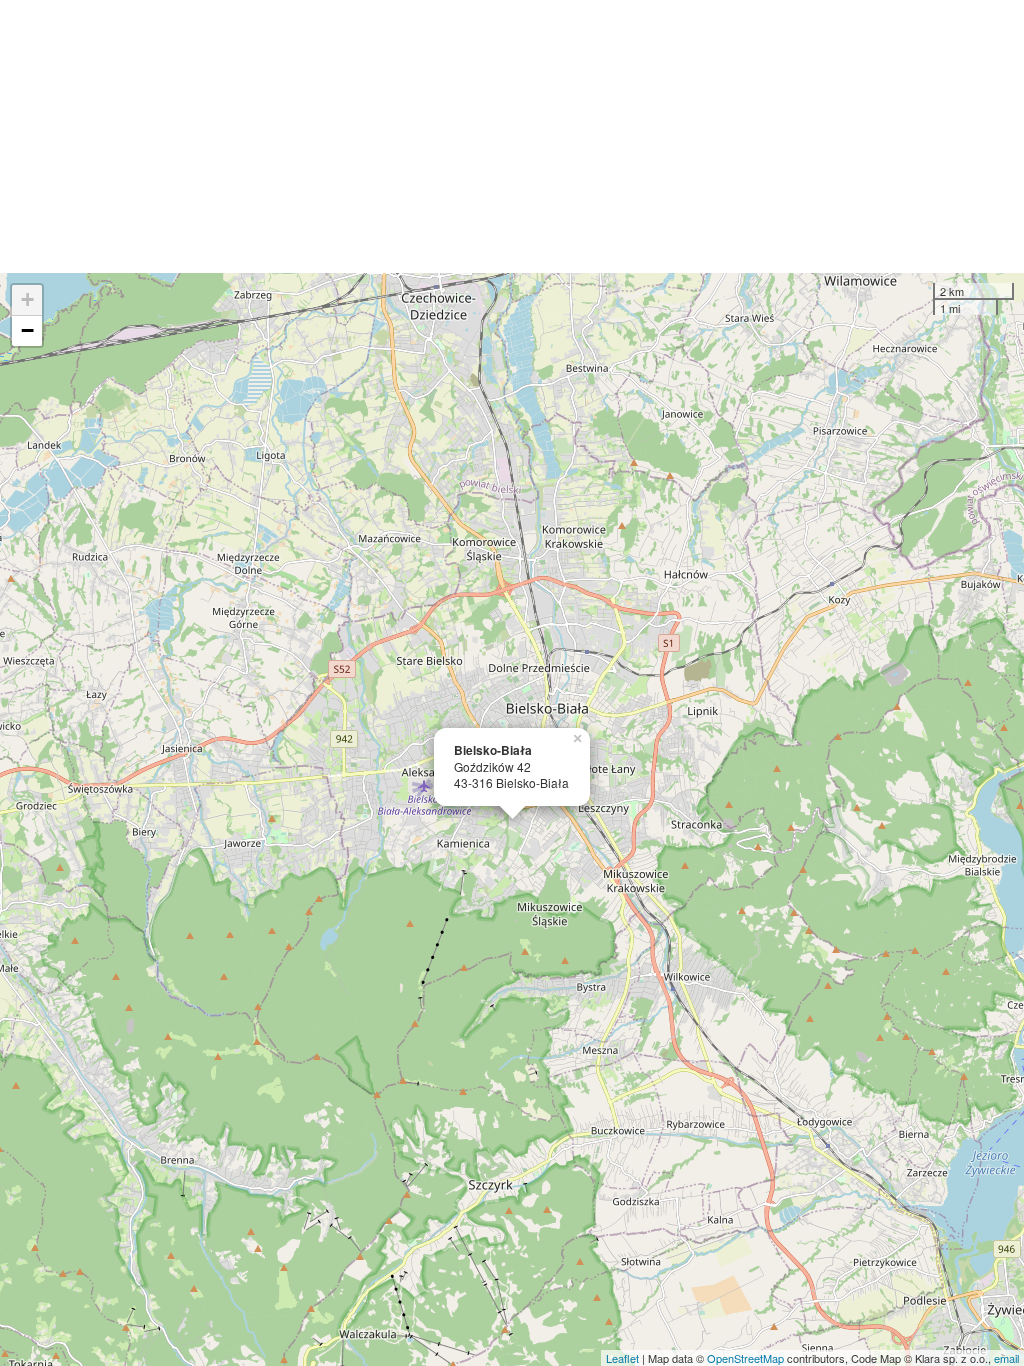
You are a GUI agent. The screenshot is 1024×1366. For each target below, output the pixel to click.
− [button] (27, 330)
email (1006, 1358)
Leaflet (622, 1358)
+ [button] (27, 299)
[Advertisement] (512, 136)
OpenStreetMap (745, 1358)
